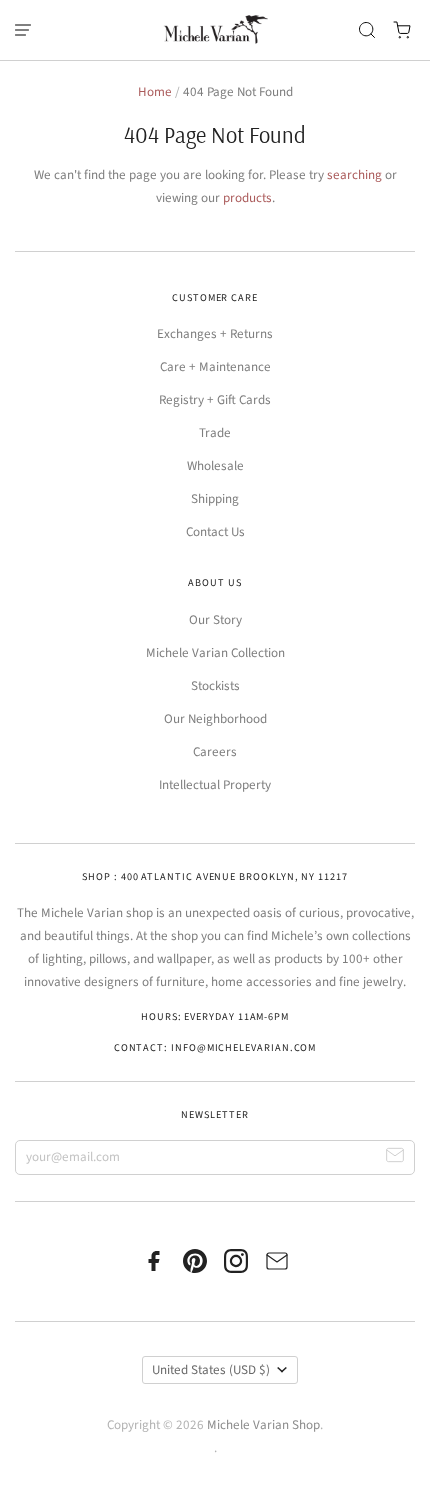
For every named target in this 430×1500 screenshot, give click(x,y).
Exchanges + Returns (215, 334)
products (247, 198)
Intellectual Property (215, 785)
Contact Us (215, 532)
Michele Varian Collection (215, 653)
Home (155, 92)
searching (354, 175)
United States (211, 1370)
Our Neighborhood (215, 719)
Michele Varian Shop (263, 1425)
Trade (215, 433)
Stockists (215, 686)
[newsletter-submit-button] (395, 1157)
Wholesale (215, 466)
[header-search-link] (367, 30)
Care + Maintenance (215, 367)
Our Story (215, 620)
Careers (215, 752)
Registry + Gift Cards (215, 400)
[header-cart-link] (402, 30)
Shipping (215, 499)
